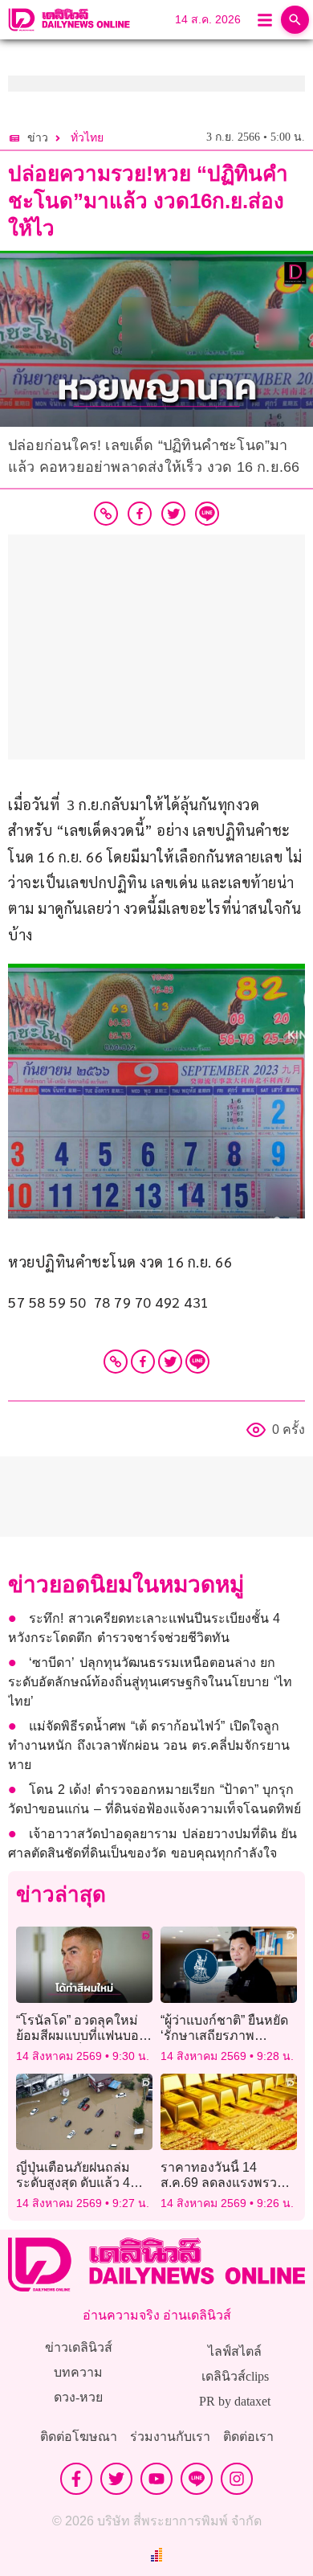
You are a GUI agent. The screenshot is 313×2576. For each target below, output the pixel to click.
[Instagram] (237, 2479)
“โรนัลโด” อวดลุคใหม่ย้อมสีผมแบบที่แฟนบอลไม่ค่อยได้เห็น (81, 2035)
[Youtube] (156, 2479)
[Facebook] (143, 1362)
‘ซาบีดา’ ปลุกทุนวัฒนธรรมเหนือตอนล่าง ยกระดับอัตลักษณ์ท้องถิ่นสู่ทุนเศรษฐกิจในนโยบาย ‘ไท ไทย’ (150, 1682)
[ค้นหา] (295, 20)
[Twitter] (170, 1362)
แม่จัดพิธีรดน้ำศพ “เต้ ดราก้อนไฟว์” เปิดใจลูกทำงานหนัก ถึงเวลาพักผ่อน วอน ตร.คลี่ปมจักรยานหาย (149, 1745)
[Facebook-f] (76, 2479)
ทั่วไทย (87, 138)
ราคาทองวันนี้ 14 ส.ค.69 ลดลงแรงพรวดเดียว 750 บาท (223, 2183)
